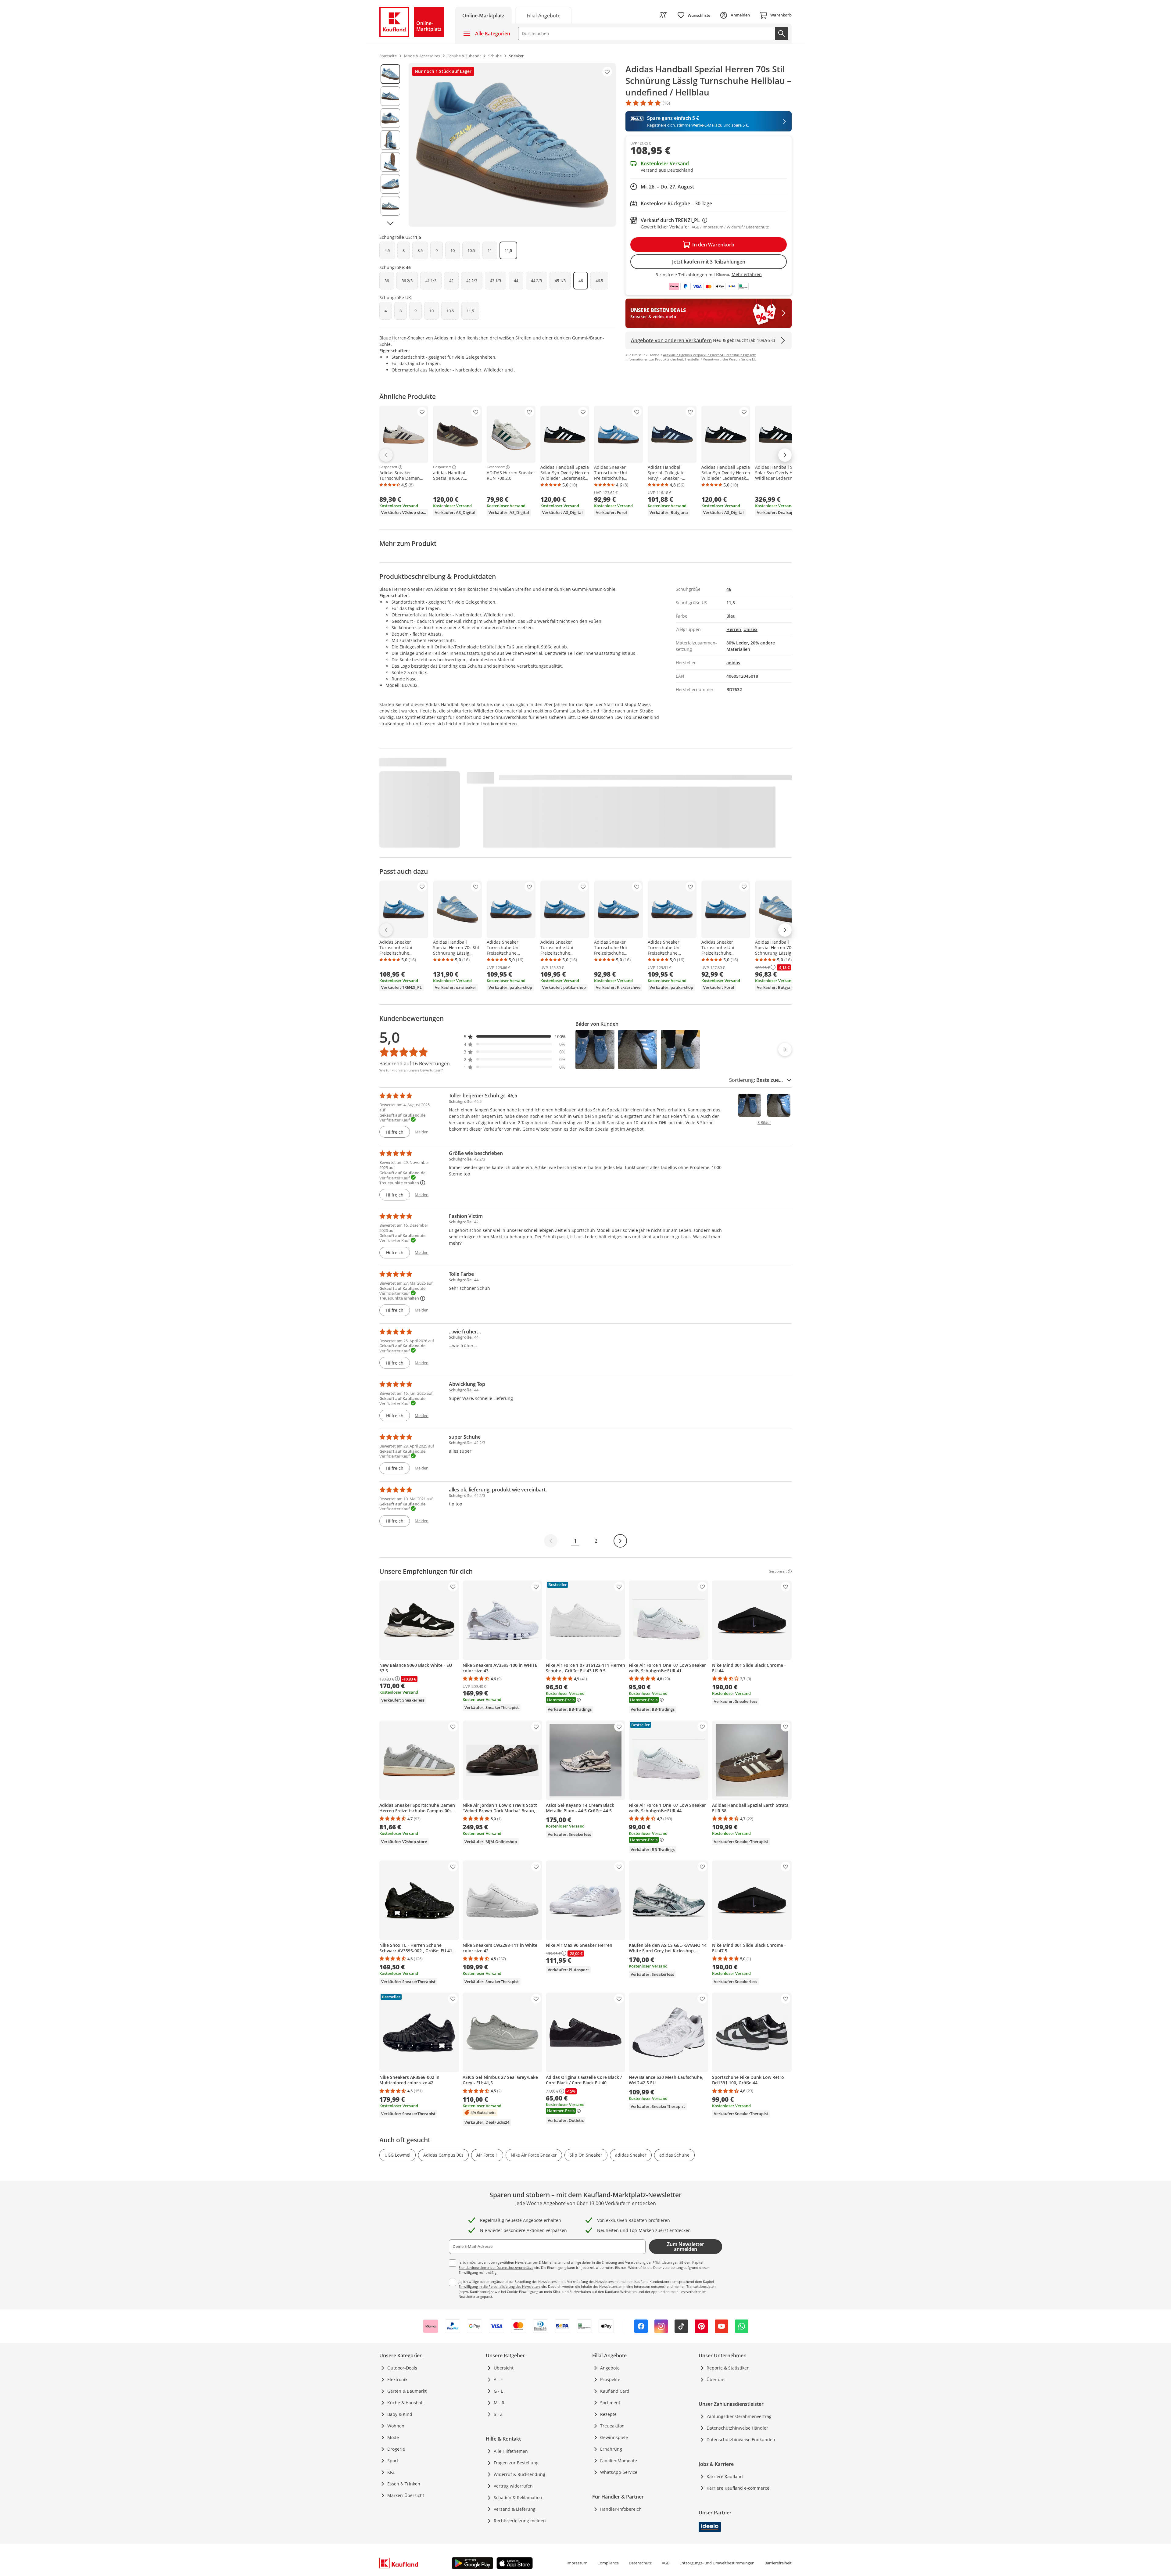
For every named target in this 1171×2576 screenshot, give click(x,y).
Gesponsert (388, 467)
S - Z (498, 2414)
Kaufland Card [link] (615, 2391)
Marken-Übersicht (406, 2495)
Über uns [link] (716, 2379)
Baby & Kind (400, 2414)
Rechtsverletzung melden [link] (520, 2521)
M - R (499, 2403)
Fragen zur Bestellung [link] (516, 2463)
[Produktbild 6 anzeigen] (390, 184)
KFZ (391, 2472)
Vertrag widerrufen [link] (513, 2486)
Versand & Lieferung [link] (515, 2509)
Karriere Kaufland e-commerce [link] (738, 2488)
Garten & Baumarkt (407, 2391)
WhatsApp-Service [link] (619, 2472)
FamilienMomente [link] (619, 2461)
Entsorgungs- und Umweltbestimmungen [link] (717, 2563)
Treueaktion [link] (612, 2426)
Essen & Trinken (404, 2484)
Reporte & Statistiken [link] (728, 2368)
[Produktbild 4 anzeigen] (390, 140)
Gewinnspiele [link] (614, 2437)
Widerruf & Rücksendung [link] (519, 2474)
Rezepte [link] (608, 2414)
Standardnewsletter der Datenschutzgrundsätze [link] (496, 2267)
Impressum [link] (577, 2563)
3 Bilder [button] (764, 1123)
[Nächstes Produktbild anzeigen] (390, 223)
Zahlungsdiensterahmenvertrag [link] (739, 2416)
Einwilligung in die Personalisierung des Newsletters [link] (500, 2286)
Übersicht (504, 2368)
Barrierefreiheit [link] (778, 2563)
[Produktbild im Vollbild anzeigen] (512, 145)
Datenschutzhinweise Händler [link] (737, 2428)
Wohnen (396, 2426)
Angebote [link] (610, 2368)
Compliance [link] (608, 2563)
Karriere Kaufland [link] (725, 2476)
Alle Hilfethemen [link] (511, 2451)
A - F (498, 2379)
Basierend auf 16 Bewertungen (415, 1064)
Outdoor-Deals (402, 2368)
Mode (393, 2437)
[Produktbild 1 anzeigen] (390, 74)
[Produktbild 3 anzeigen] (390, 118)
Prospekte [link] (610, 2379)
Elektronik (397, 2379)
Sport (393, 2461)
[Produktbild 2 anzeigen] (390, 96)
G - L (498, 2391)
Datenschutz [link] (640, 2563)
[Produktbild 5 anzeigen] (390, 162)
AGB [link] (666, 2563)
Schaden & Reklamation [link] (518, 2497)
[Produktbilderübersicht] (390, 145)
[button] (515, 1037)
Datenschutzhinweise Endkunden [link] (741, 2440)
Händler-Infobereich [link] (621, 2509)
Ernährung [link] (611, 2449)
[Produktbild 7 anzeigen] (390, 206)
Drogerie (396, 2449)
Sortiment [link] (610, 2403)
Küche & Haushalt (406, 2403)
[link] (543, 15)
